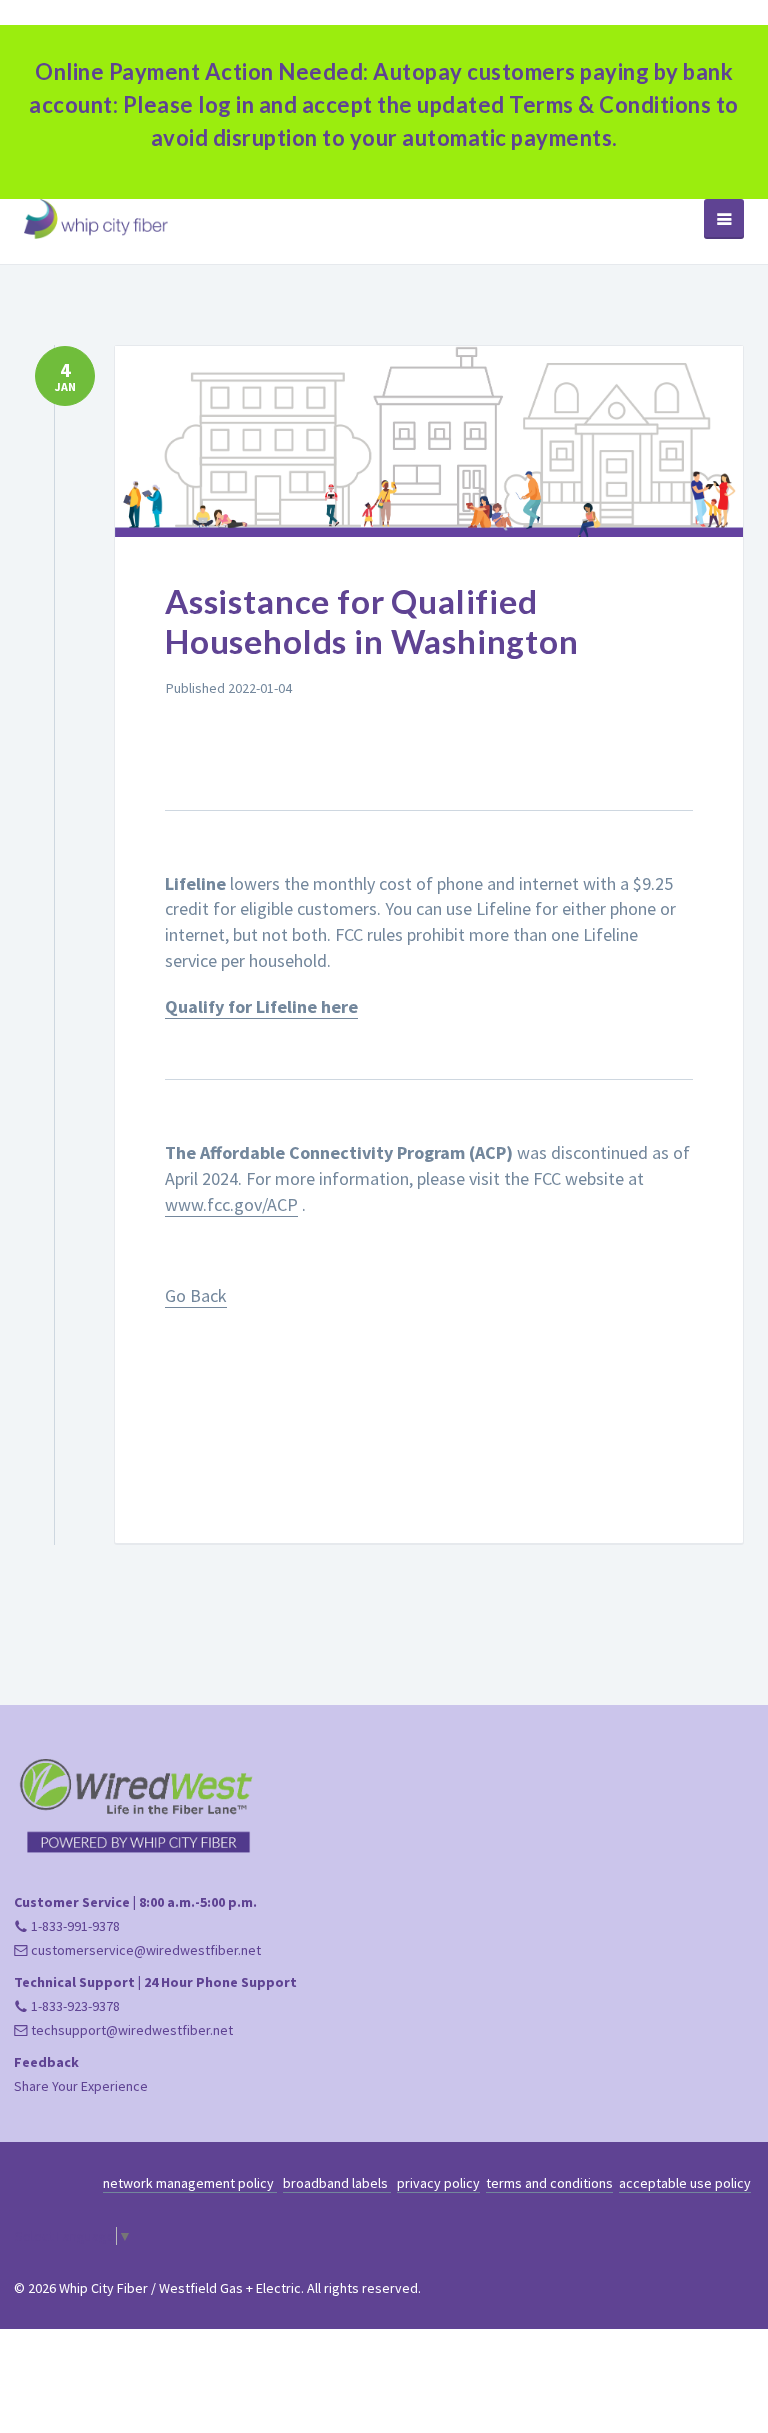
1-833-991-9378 (74, 1926)
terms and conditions (549, 2183)
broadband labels (337, 2183)
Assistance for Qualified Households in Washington (372, 621)
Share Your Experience (81, 2086)
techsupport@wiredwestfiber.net (130, 2030)
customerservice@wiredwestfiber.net (144, 1950)
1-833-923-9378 (74, 2006)
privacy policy (438, 2183)
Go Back (196, 1295)
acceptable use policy (685, 2183)
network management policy (190, 2183)
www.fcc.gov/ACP (231, 1204)
